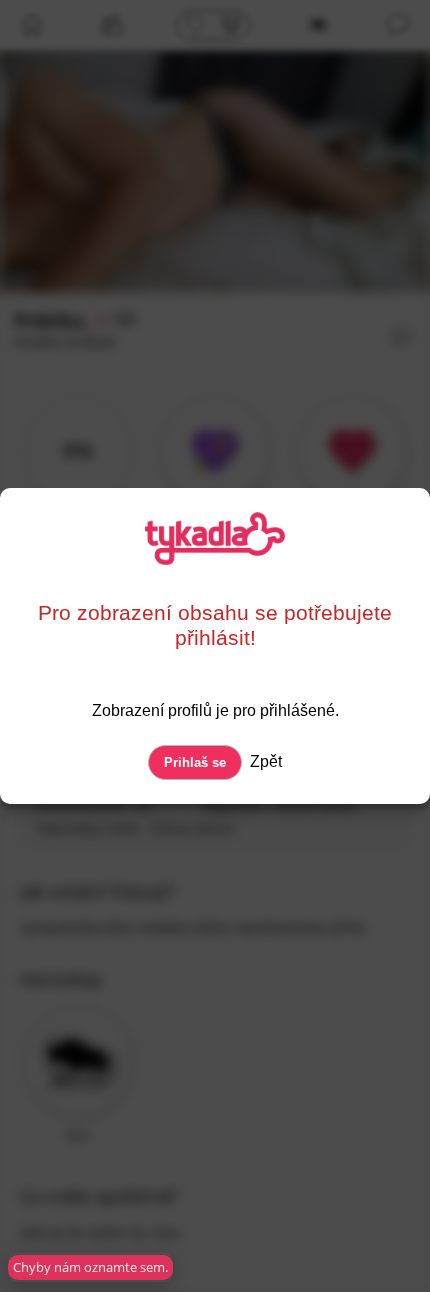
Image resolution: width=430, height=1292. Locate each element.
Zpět (264, 761)
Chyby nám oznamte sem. (90, 1267)
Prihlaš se (195, 762)
